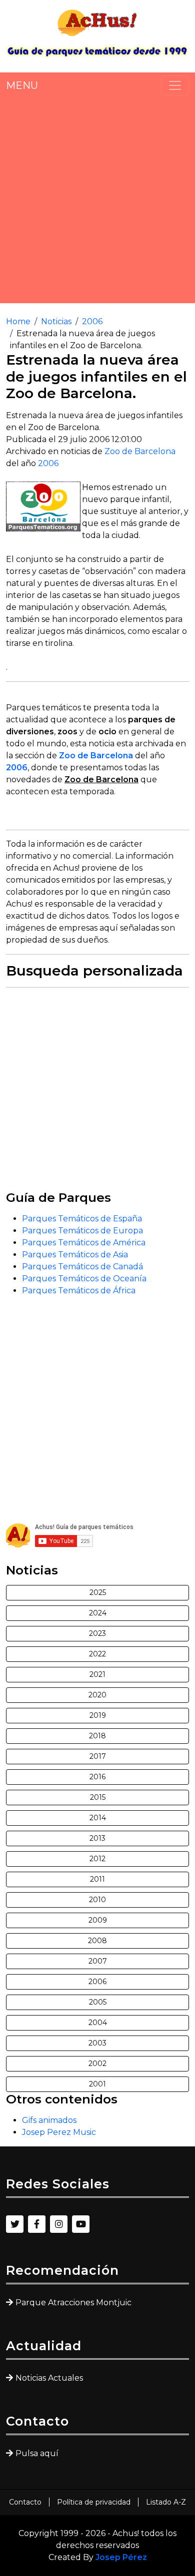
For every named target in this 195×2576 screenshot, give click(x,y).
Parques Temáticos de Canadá (82, 1267)
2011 (97, 1879)
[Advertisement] (97, 199)
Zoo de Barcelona (140, 451)
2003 (97, 2043)
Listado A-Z (166, 2502)
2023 (97, 1633)
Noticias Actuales (49, 2378)
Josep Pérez (121, 2557)
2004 (98, 2023)
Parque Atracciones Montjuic (73, 2303)
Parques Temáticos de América (84, 1243)
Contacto (25, 2502)
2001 (97, 2084)
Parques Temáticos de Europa (82, 1231)
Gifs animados (49, 2120)
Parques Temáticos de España (82, 1219)
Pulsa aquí (37, 2453)
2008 (97, 1941)
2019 (98, 1715)
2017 (98, 1756)
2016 (97, 1777)
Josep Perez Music (59, 2132)
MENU (22, 85)
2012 (97, 1859)
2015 (98, 1797)
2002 (97, 2063)
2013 (97, 1838)
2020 (97, 1695)
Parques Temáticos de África (79, 1290)
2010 (97, 1900)
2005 (98, 2002)
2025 (98, 1592)
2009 (98, 1920)
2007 (98, 1961)
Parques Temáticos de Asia (75, 1255)
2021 (97, 1674)
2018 (97, 1736)
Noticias (56, 321)
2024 (98, 1613)
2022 (97, 1654)
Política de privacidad (94, 2502)
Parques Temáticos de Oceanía (84, 1279)
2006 (92, 321)
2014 (98, 1818)
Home (18, 321)
